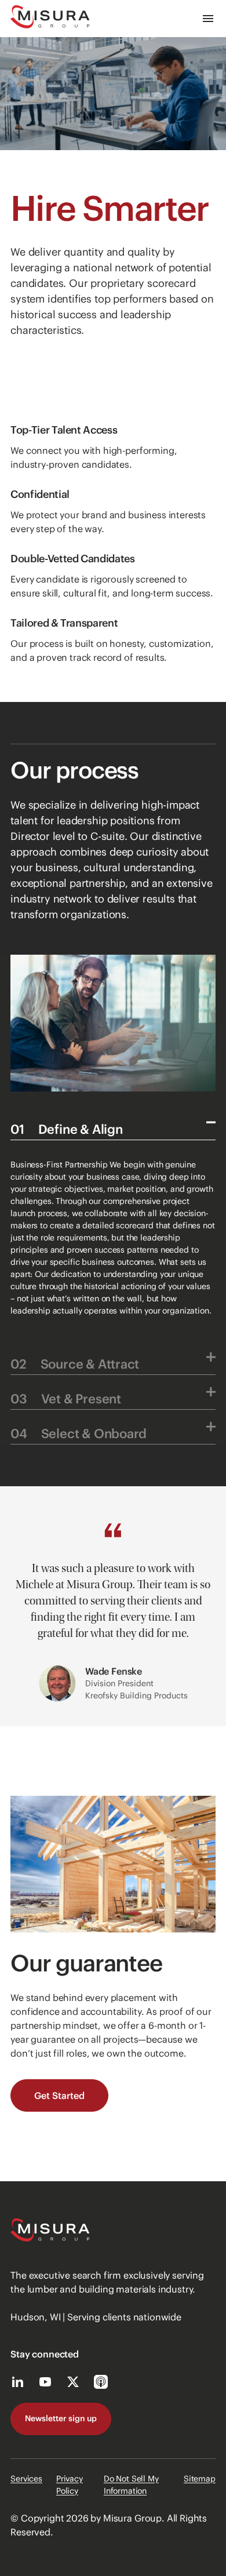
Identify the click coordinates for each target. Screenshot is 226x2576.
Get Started (59, 2095)
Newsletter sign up (61, 2418)
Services (26, 2479)
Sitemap (200, 2479)
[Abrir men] (208, 19)
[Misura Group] (50, 19)
